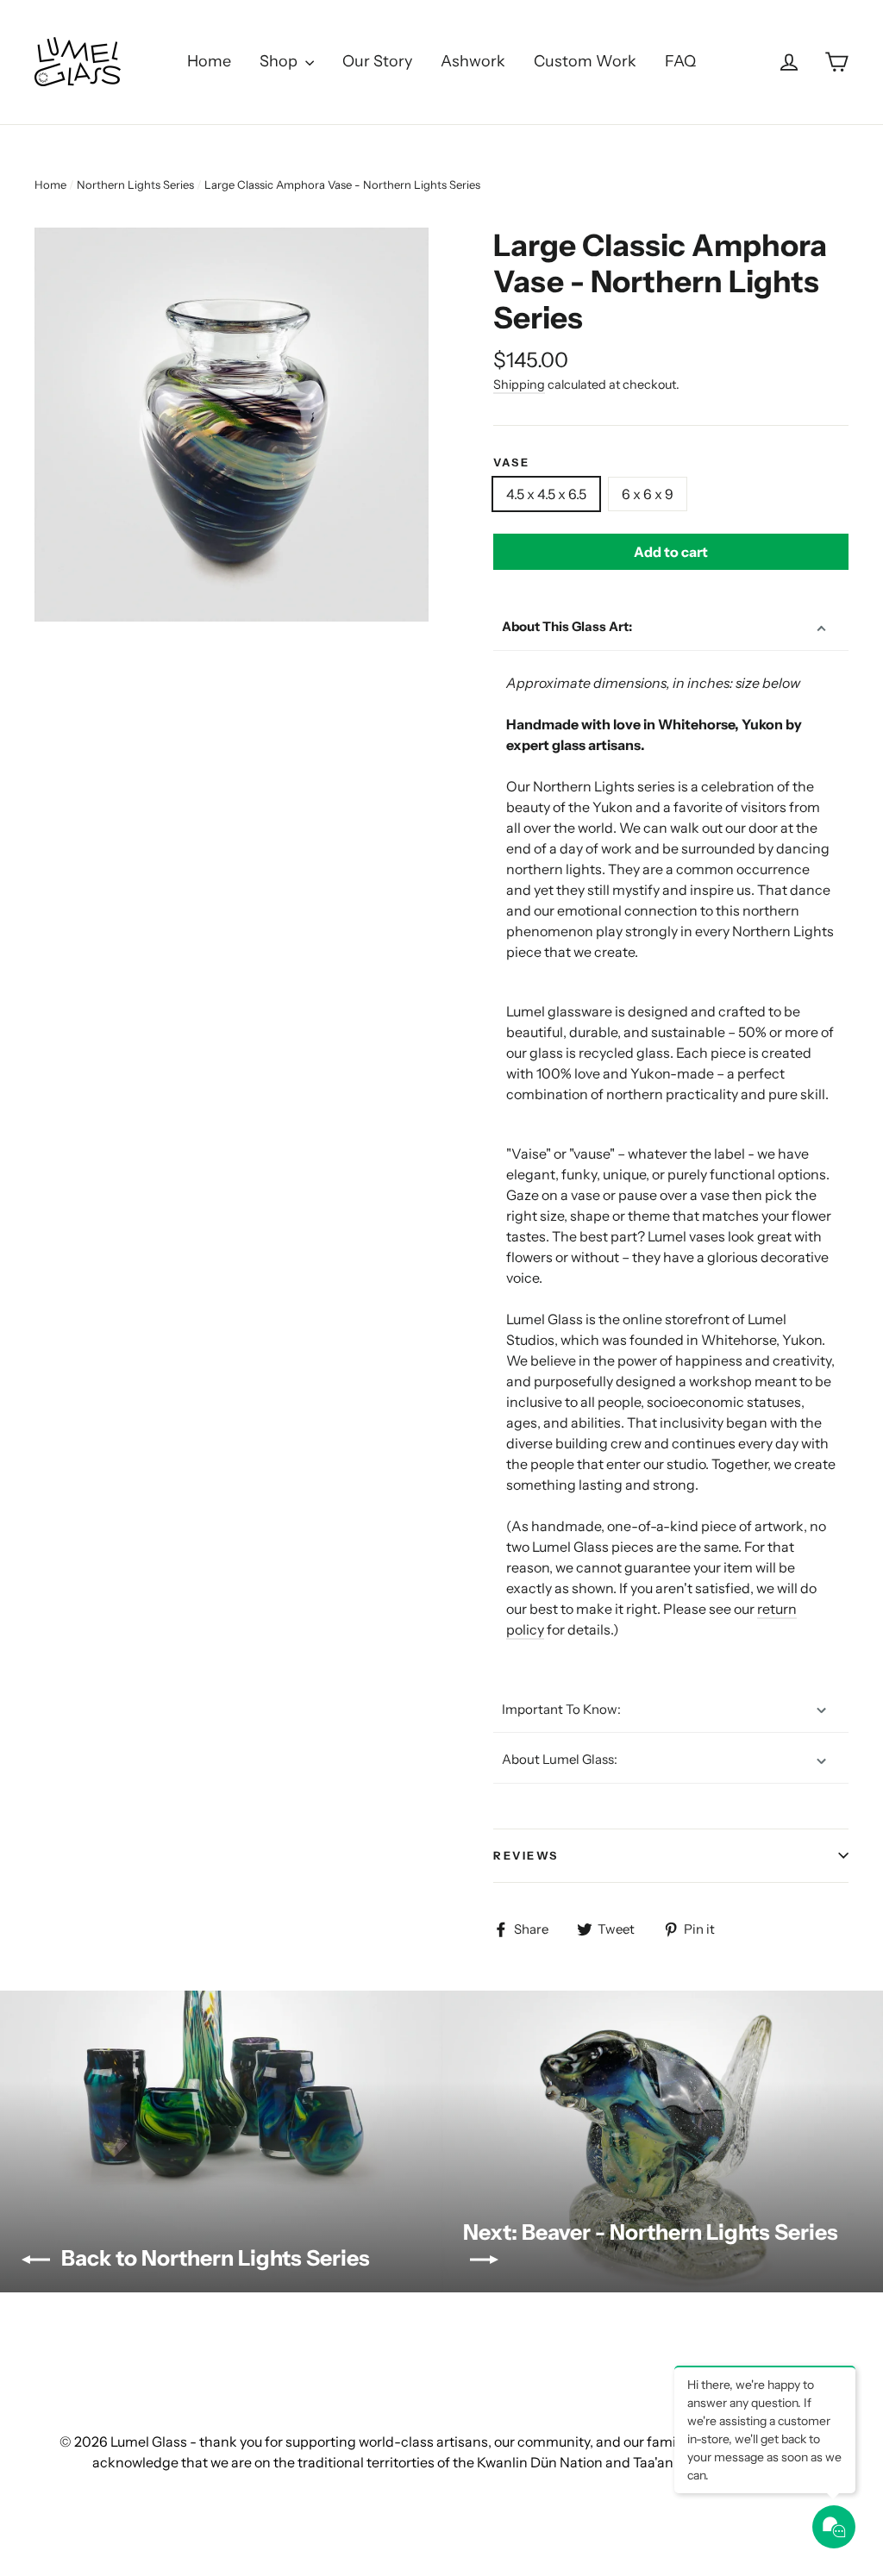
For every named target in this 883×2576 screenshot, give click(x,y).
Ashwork (473, 61)
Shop (280, 61)
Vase (511, 463)
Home (209, 61)
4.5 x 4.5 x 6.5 (546, 494)
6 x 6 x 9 (648, 494)
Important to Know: (561, 1709)
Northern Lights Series (135, 184)
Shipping (519, 385)
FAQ (680, 61)
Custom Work (585, 61)
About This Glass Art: (567, 626)
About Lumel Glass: (560, 1759)
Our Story (377, 61)
